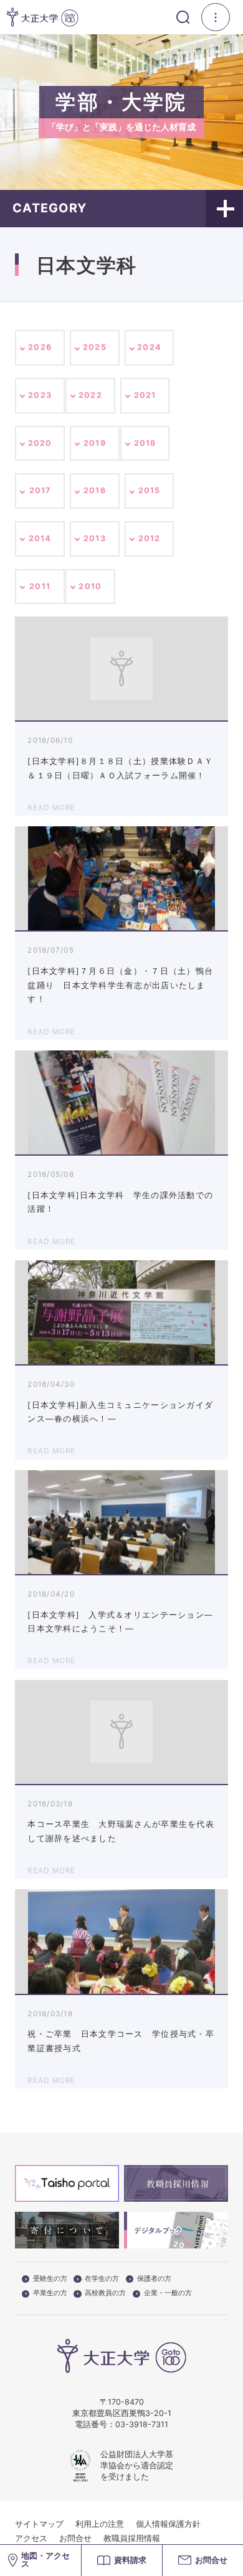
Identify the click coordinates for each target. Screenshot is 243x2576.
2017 (40, 490)
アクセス (31, 2538)
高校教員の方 (105, 2293)
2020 (40, 443)
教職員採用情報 (132, 2538)
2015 (150, 490)
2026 (40, 347)
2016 (95, 490)
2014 (40, 538)
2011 (40, 586)
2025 (95, 347)
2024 (149, 347)
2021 (145, 395)
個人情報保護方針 (168, 2524)
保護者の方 (154, 2279)
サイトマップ (39, 2524)
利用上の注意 (100, 2524)
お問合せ (75, 2538)
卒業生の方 (50, 2293)
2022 (90, 395)
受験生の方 (50, 2279)
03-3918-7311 (142, 2424)
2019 (95, 443)
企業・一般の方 (168, 2293)
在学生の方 (102, 2279)
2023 (40, 395)
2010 (90, 586)
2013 (95, 538)
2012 (150, 538)
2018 (145, 443)
